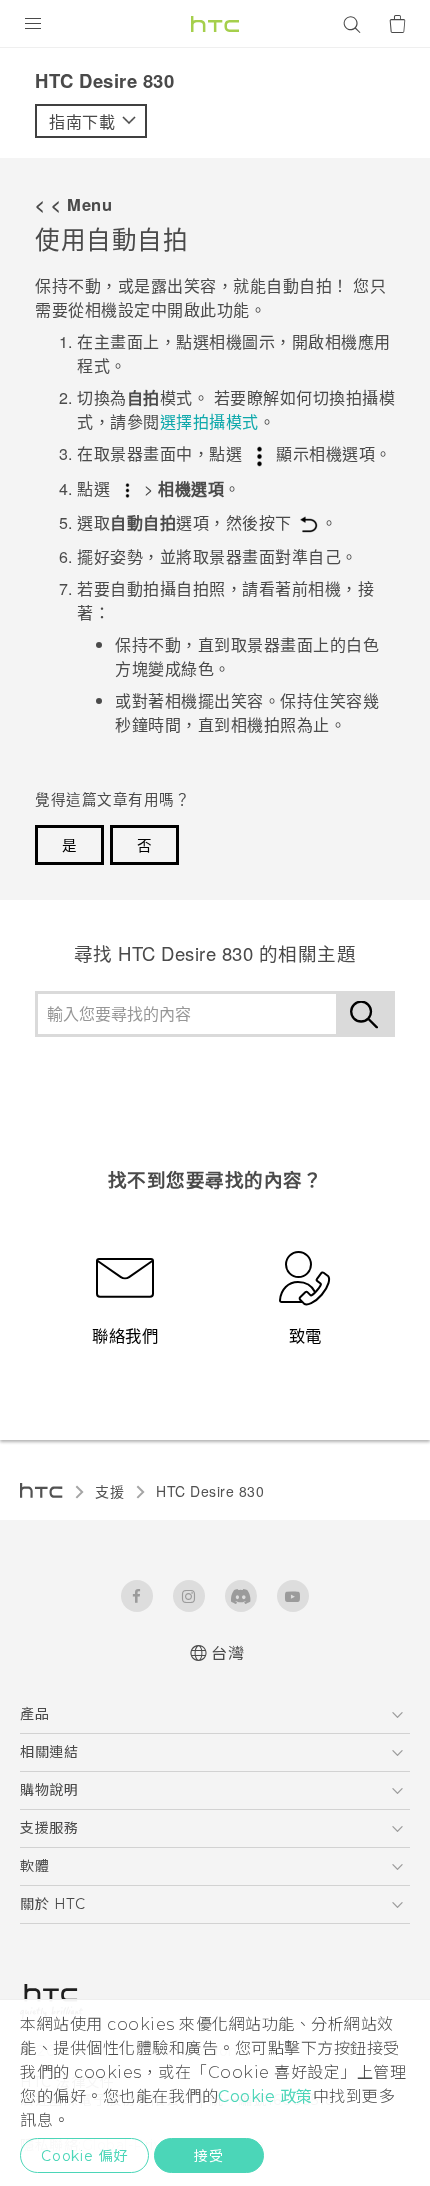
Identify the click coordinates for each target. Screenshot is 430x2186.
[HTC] (215, 24)
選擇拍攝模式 (209, 421)
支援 (109, 1491)
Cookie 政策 (265, 2096)
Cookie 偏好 (84, 2156)
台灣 (227, 1653)
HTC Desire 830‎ (210, 1491)
